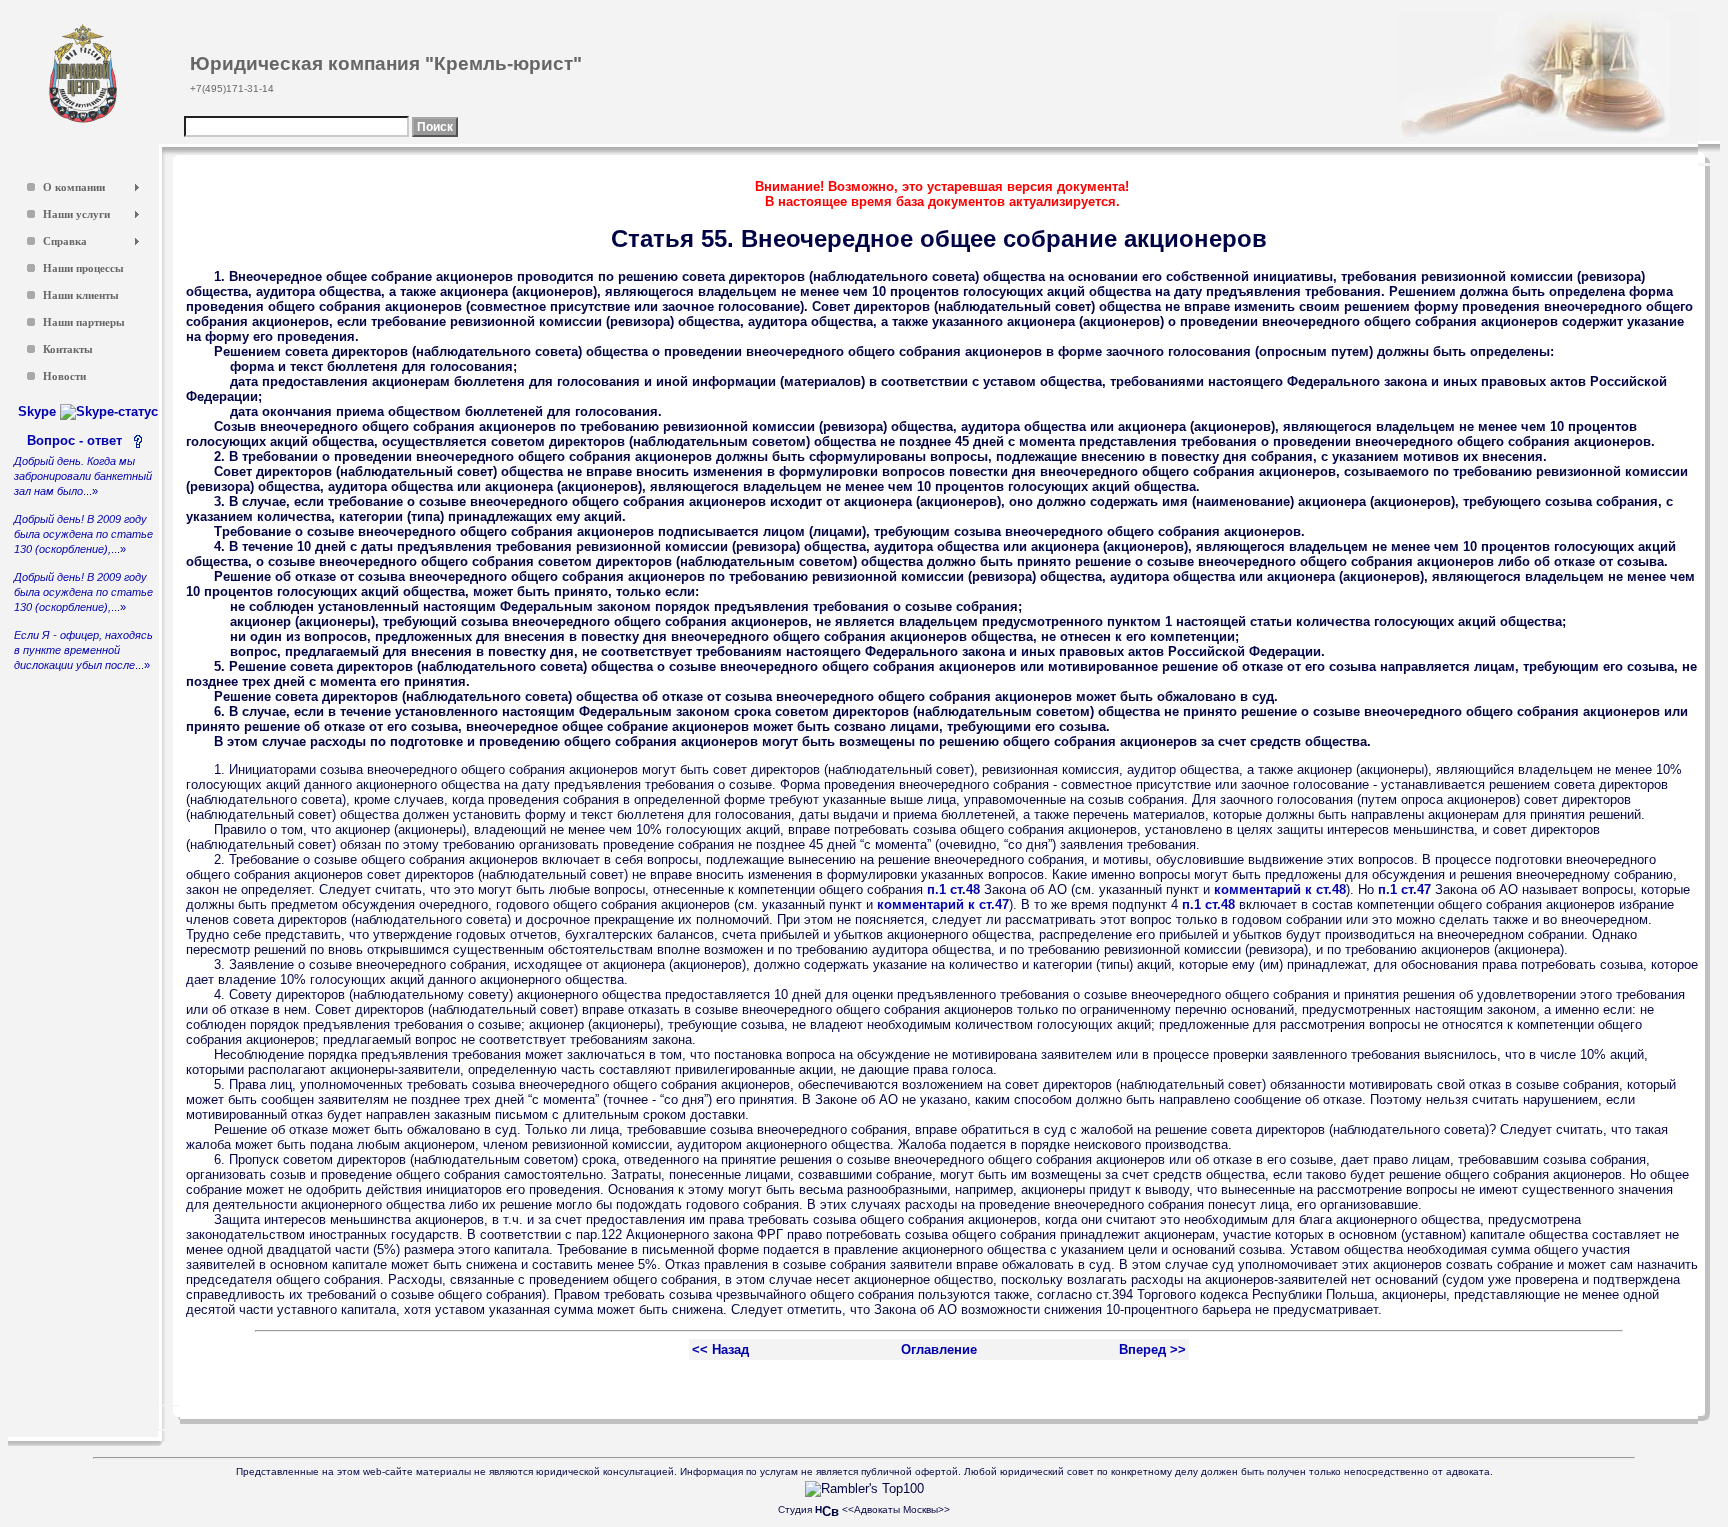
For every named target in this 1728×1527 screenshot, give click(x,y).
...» (83, 476)
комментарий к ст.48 (1280, 889)
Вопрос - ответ (78, 440)
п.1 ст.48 (953, 889)
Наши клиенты (81, 295)
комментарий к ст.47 (943, 904)
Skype (39, 411)
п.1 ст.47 (1404, 889)
